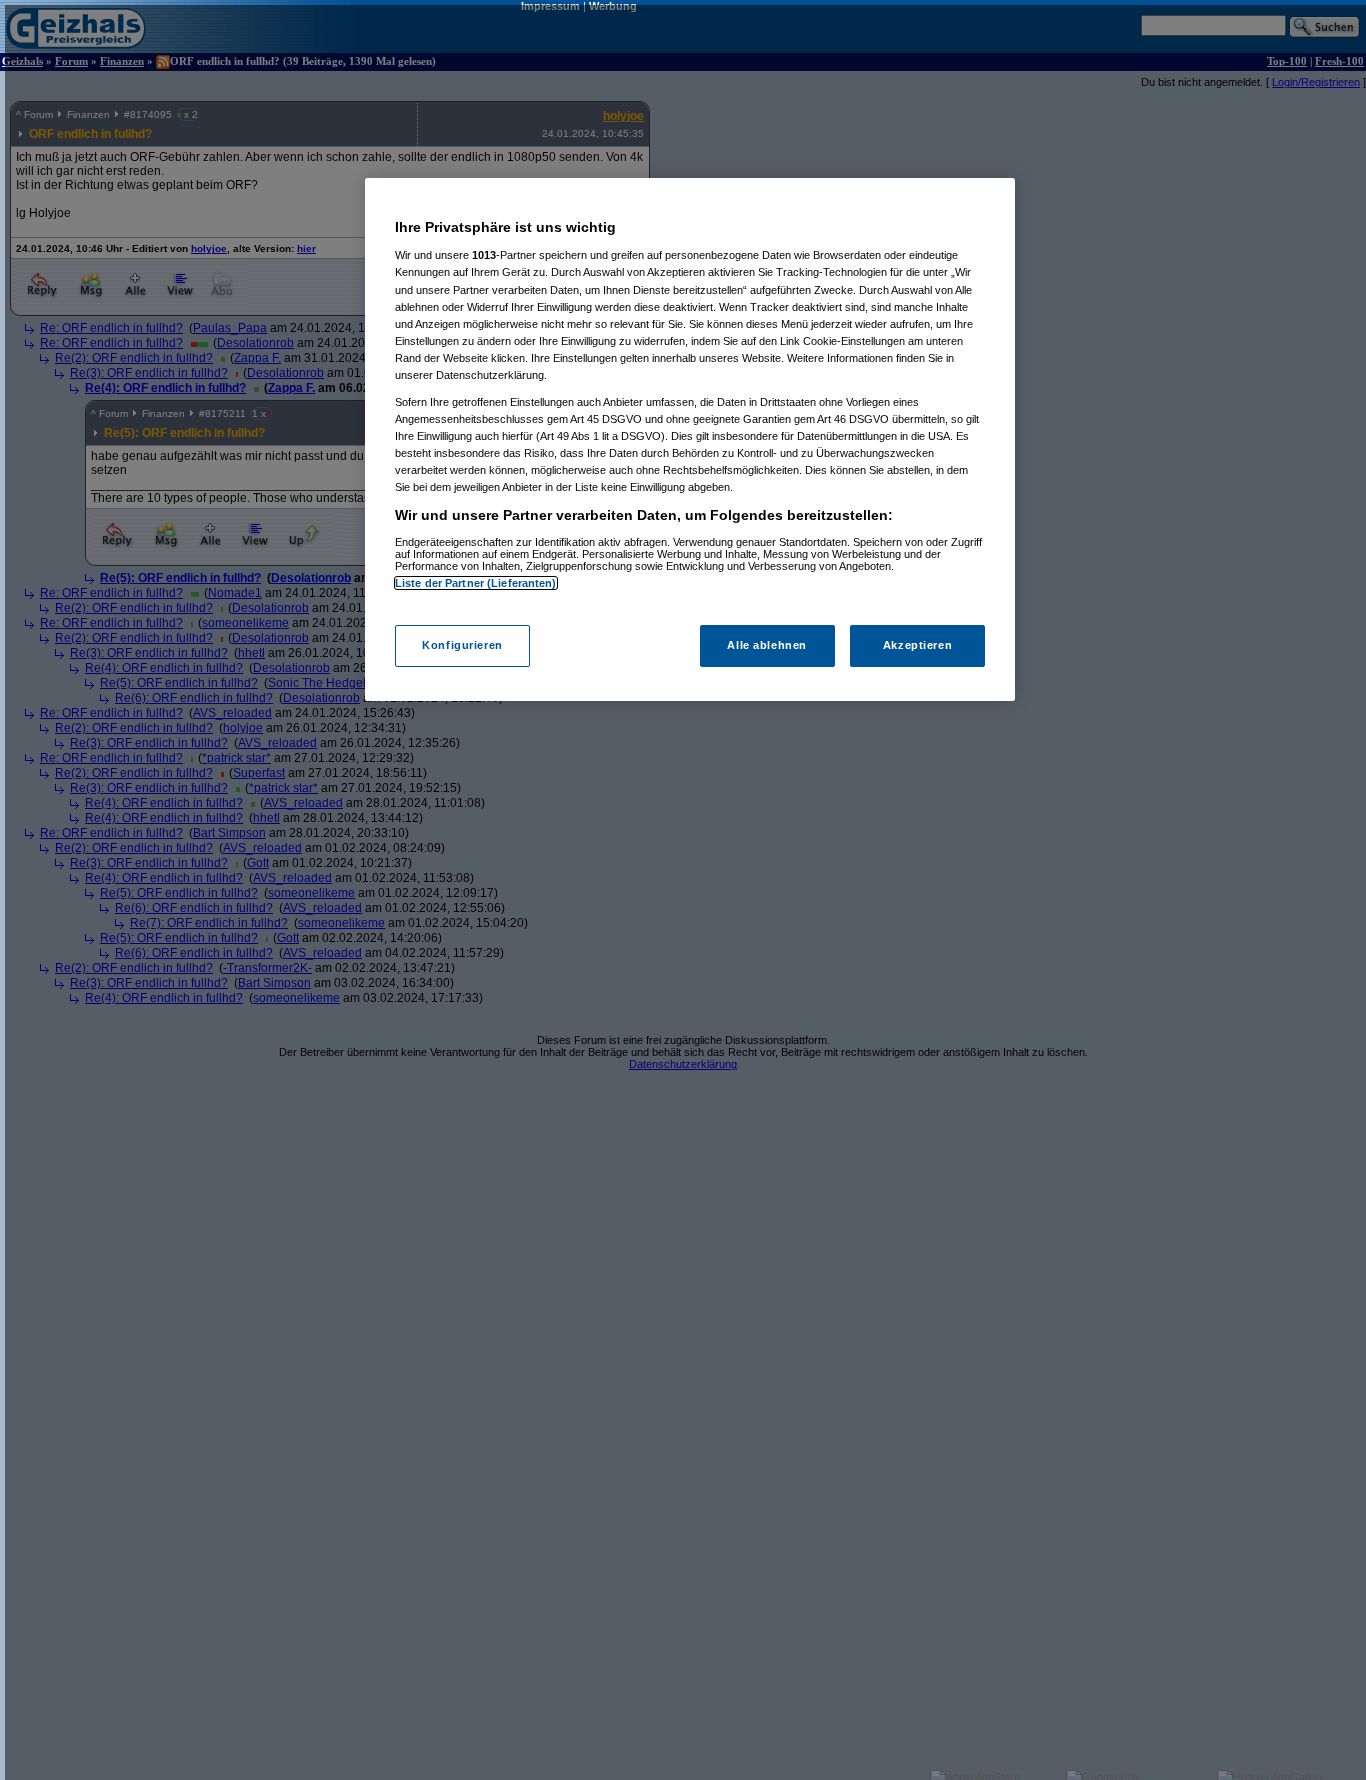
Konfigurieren (462, 645)
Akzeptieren (917, 645)
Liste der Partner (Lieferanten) (476, 583)
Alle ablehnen (766, 645)
